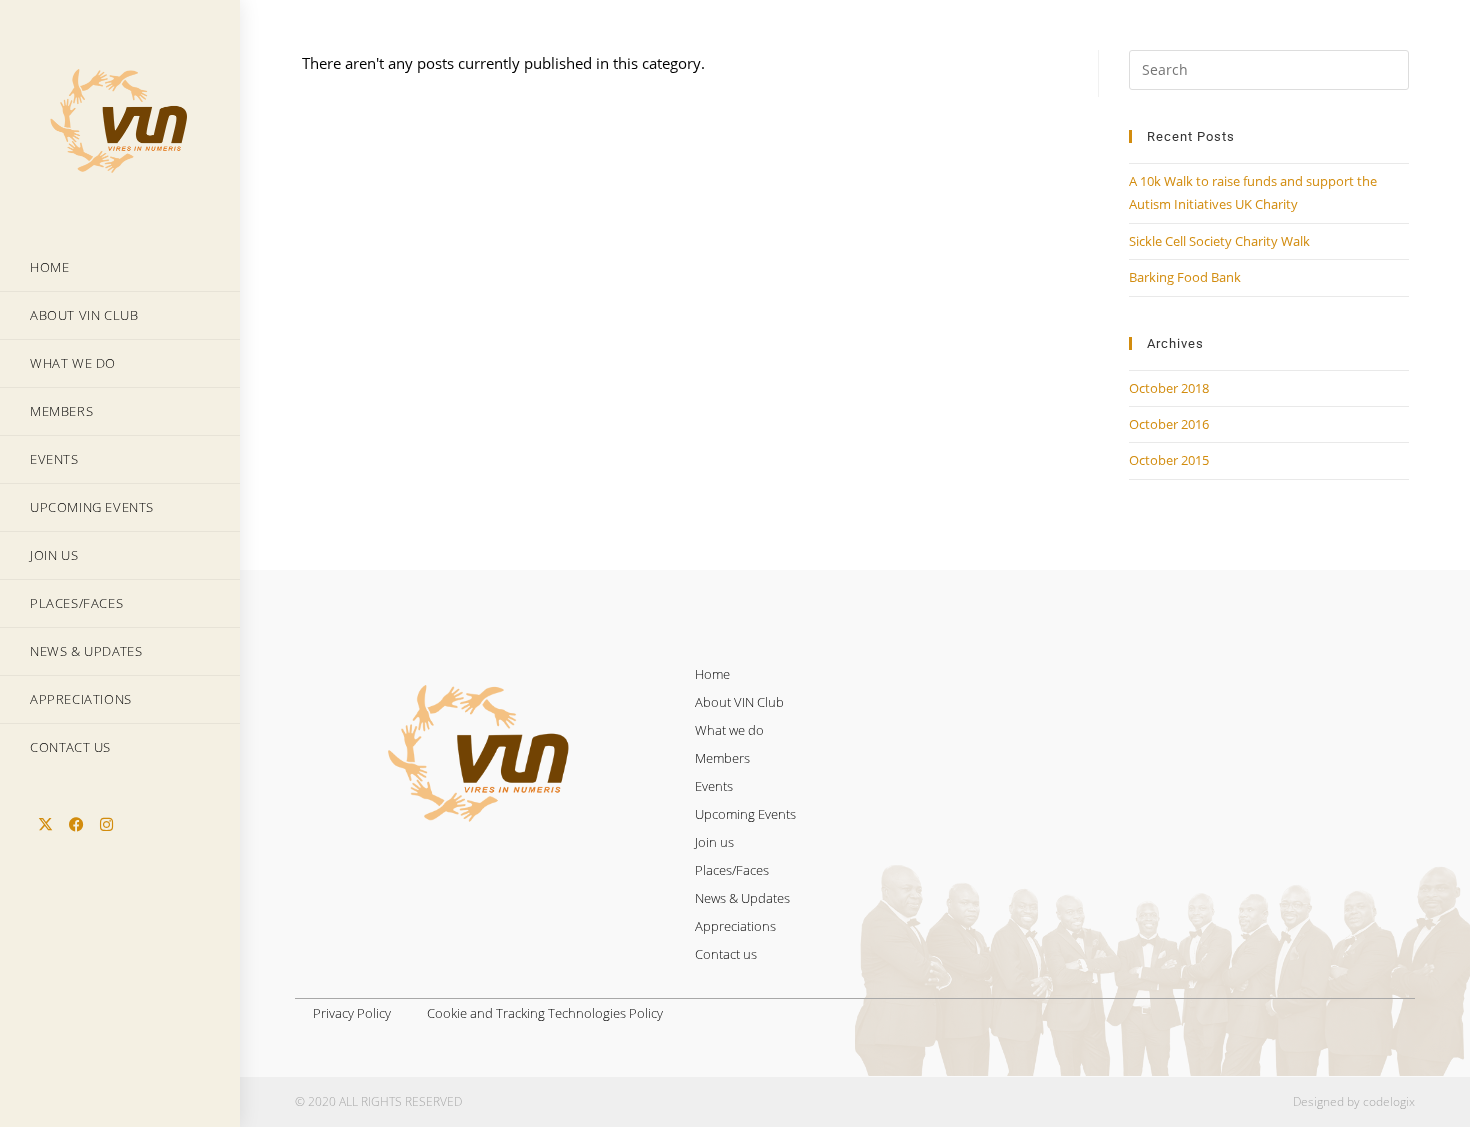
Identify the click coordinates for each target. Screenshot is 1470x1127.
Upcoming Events (745, 814)
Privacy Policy (352, 1013)
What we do (729, 730)
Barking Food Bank (1185, 277)
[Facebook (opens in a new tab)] (76, 824)
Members (722, 758)
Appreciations (735, 926)
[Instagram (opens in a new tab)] (106, 824)
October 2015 (1169, 460)
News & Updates (742, 898)
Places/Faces (732, 870)
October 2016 (1169, 424)
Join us (714, 842)
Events (714, 786)
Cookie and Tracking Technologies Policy (545, 1013)
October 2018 (1169, 388)
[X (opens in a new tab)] (45, 824)
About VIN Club (739, 702)
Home (712, 674)
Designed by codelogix (1354, 1101)
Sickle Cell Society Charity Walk (1219, 241)
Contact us (726, 954)
